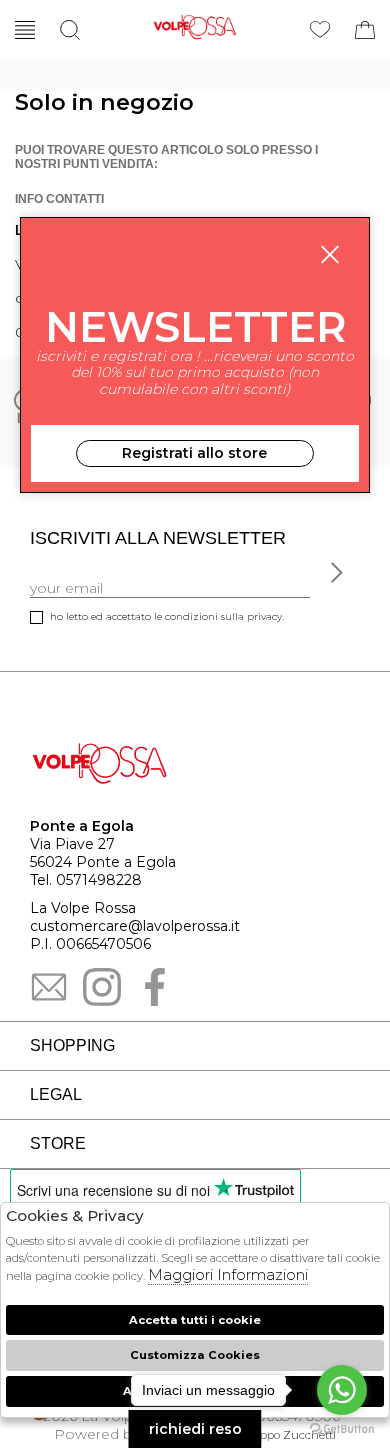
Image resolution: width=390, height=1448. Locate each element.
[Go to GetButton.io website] (342, 1428)
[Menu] (25, 30)
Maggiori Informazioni (228, 1274)
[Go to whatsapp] (342, 1390)
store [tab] (58, 1143)
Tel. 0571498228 (86, 880)
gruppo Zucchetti (288, 1435)
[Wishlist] (320, 30)
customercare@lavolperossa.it (135, 926)
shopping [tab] (72, 1045)
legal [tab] (56, 1094)
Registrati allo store (194, 453)
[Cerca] (70, 30)
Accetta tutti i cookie (195, 1320)
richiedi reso (195, 1429)
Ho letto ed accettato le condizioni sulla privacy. (167, 616)
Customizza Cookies (195, 1355)
